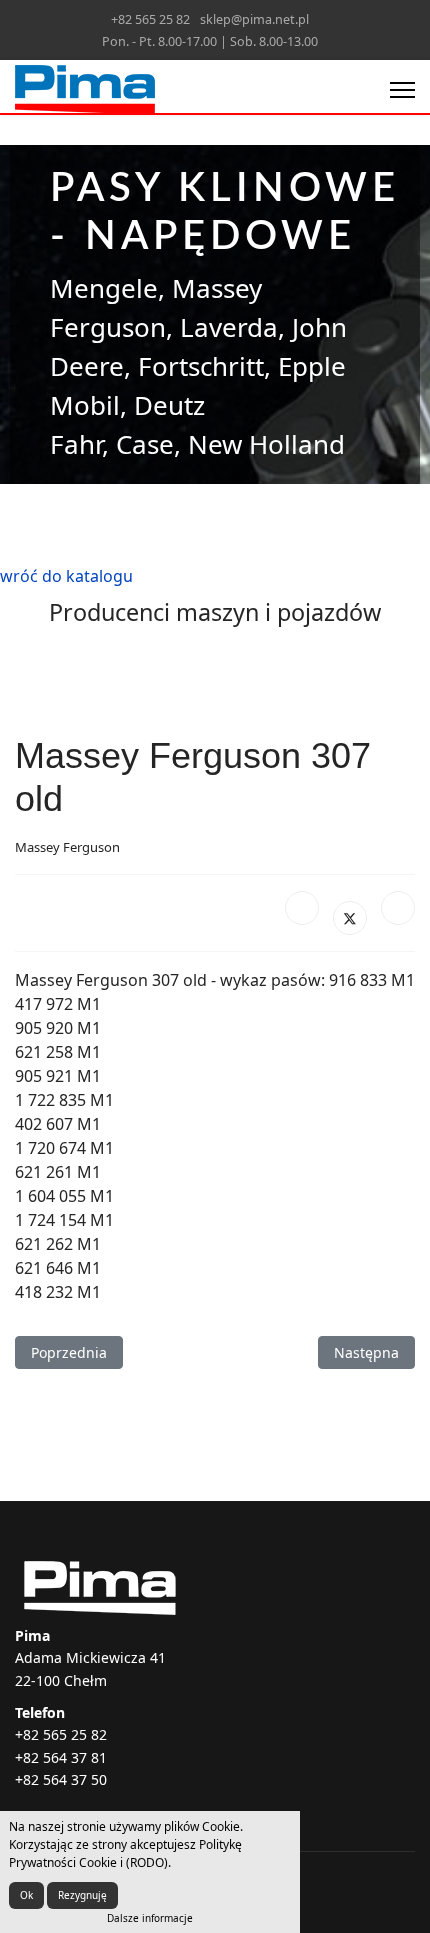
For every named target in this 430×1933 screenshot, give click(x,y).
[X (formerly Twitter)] (350, 918)
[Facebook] (302, 908)
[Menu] (402, 90)
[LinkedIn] (398, 908)
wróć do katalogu (66, 576)
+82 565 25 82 (150, 19)
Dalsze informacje (150, 1918)
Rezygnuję (82, 1895)
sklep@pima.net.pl (254, 19)
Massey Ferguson (67, 847)
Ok (26, 1895)
